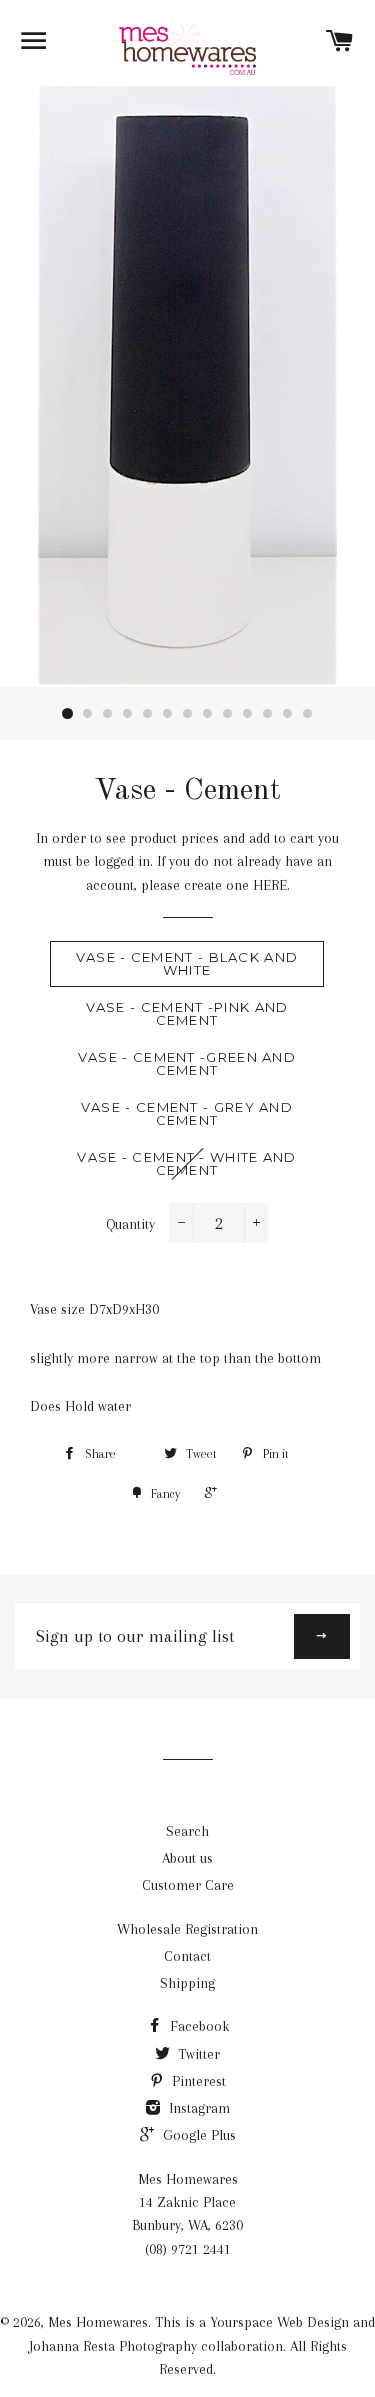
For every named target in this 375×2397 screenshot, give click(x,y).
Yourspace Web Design (279, 2322)
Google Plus (197, 2135)
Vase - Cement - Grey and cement (187, 1113)
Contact (187, 1956)
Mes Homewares (98, 2322)
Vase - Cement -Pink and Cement (187, 1013)
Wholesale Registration (187, 1929)
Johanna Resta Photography (113, 2346)
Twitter (197, 2054)
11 (268, 714)
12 (288, 714)
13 (308, 714)
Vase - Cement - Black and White (187, 963)
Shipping (187, 1983)
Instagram (197, 2108)
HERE (270, 885)
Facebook (197, 2026)
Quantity (130, 1224)
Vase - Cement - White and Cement (187, 1163)
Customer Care (188, 1885)
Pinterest (197, 2081)
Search (187, 1831)
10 (248, 714)
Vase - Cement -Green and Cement (187, 1063)
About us (187, 1858)
